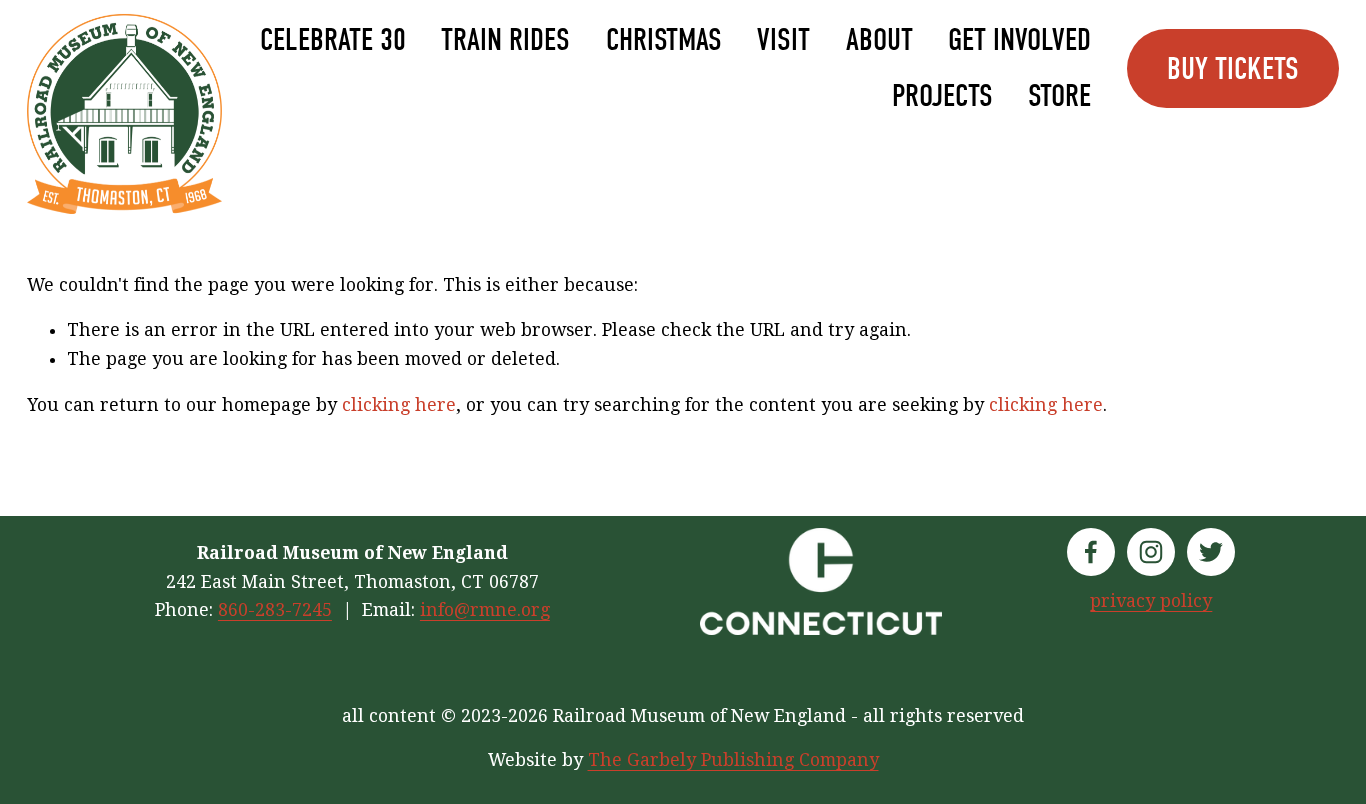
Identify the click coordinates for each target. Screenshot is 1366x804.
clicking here (399, 405)
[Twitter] (1211, 552)
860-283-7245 (275, 610)
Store (1059, 96)
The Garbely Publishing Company (733, 760)
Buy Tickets (1233, 69)
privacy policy (1151, 601)
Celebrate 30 (333, 40)
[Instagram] (1151, 552)
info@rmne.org (485, 610)
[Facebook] (1091, 552)
